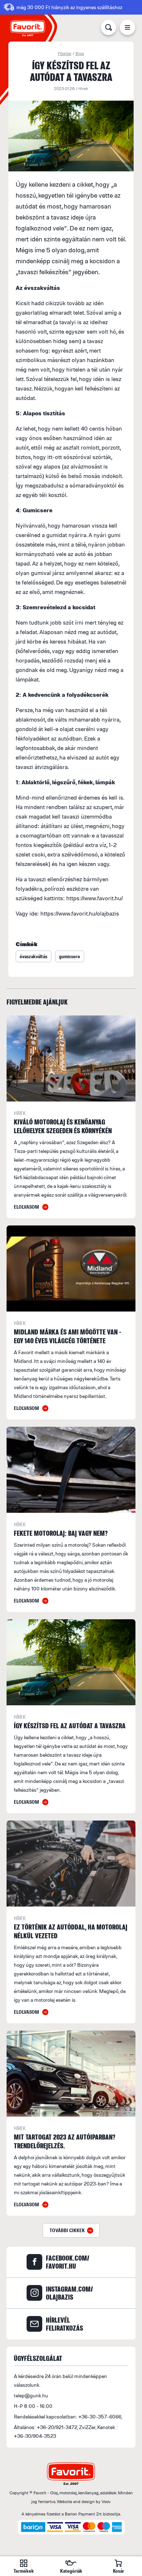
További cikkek (67, 2230)
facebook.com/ (68, 2262)
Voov (106, 2501)
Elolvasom (26, 1207)
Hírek (83, 88)
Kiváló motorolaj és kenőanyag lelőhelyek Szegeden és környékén (63, 1126)
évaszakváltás (33, 956)
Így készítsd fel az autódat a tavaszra (70, 1726)
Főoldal (65, 53)
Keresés (109, 29)
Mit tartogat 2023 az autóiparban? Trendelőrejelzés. (65, 2141)
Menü (127, 29)
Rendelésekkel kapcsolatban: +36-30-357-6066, (68, 2416)
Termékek (24, 2571)
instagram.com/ (69, 2293)
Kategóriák (71, 2571)
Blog (80, 53)
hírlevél (64, 2324)
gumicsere (70, 956)
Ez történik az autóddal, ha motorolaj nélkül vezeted (71, 1931)
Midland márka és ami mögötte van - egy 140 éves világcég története (68, 1336)
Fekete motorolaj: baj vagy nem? (61, 1533)
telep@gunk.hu (31, 2395)
